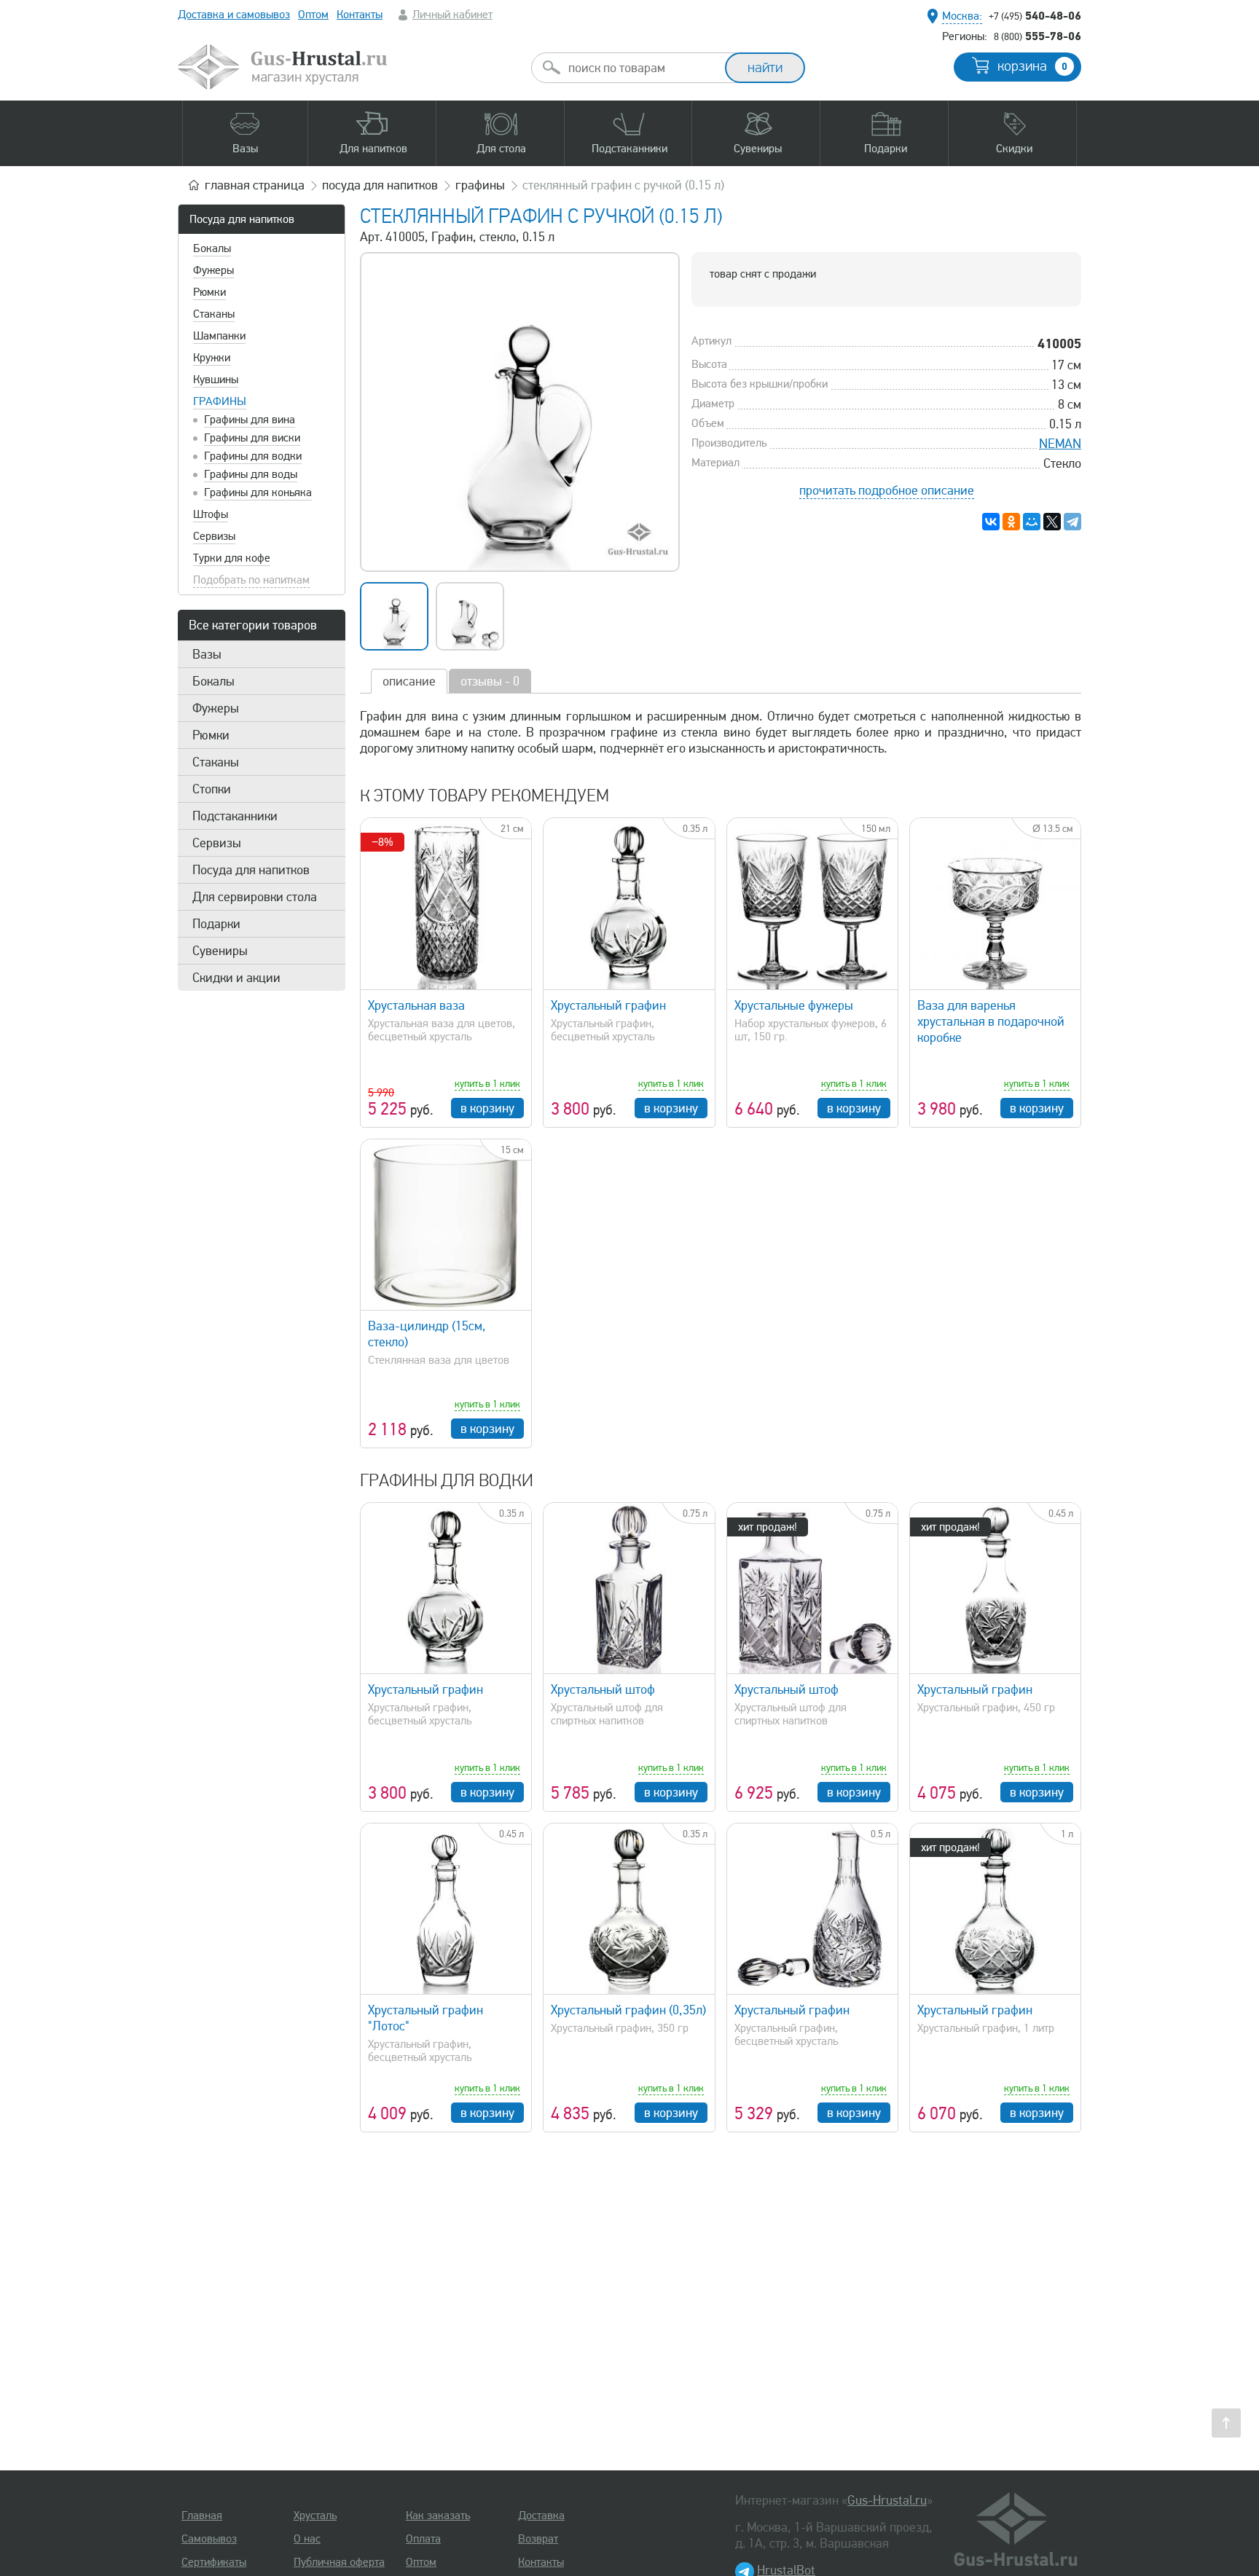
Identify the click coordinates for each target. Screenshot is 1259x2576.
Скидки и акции (236, 978)
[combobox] (641, 68)
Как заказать (438, 2516)
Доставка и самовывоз (234, 15)
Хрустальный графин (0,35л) (628, 2010)
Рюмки (209, 292)
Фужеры (213, 270)
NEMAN (1060, 444)
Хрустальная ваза (416, 1005)
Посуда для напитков (242, 219)
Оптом (313, 15)
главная (255, 185)
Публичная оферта (339, 2562)
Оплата (423, 2539)
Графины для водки (253, 456)
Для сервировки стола (255, 897)
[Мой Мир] (1032, 522)
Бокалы (212, 248)
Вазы (207, 654)
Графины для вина (250, 420)
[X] (1052, 522)
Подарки (216, 924)
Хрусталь (315, 2516)
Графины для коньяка (258, 492)
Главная (202, 2516)
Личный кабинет (452, 15)
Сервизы (214, 536)
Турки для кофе (232, 558)
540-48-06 (1035, 15)
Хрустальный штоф (603, 1689)
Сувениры (220, 951)
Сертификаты (214, 2562)
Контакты (360, 15)
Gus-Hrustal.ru (887, 2500)
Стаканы (214, 314)
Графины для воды (251, 474)
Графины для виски (252, 438)
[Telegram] (1072, 522)
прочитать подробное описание (887, 490)
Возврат (538, 2539)
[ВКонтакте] (991, 522)
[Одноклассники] (1011, 522)
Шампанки (219, 336)
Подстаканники (235, 816)
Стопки (212, 789)
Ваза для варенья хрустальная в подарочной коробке (991, 1021)
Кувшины (216, 380)
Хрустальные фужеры (794, 1005)
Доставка (541, 2516)
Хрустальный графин (608, 1005)
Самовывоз (209, 2539)
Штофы (211, 514)
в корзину (487, 1108)
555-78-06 (1038, 36)
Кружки (212, 358)
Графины (220, 401)
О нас (307, 2539)
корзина (1032, 66)
